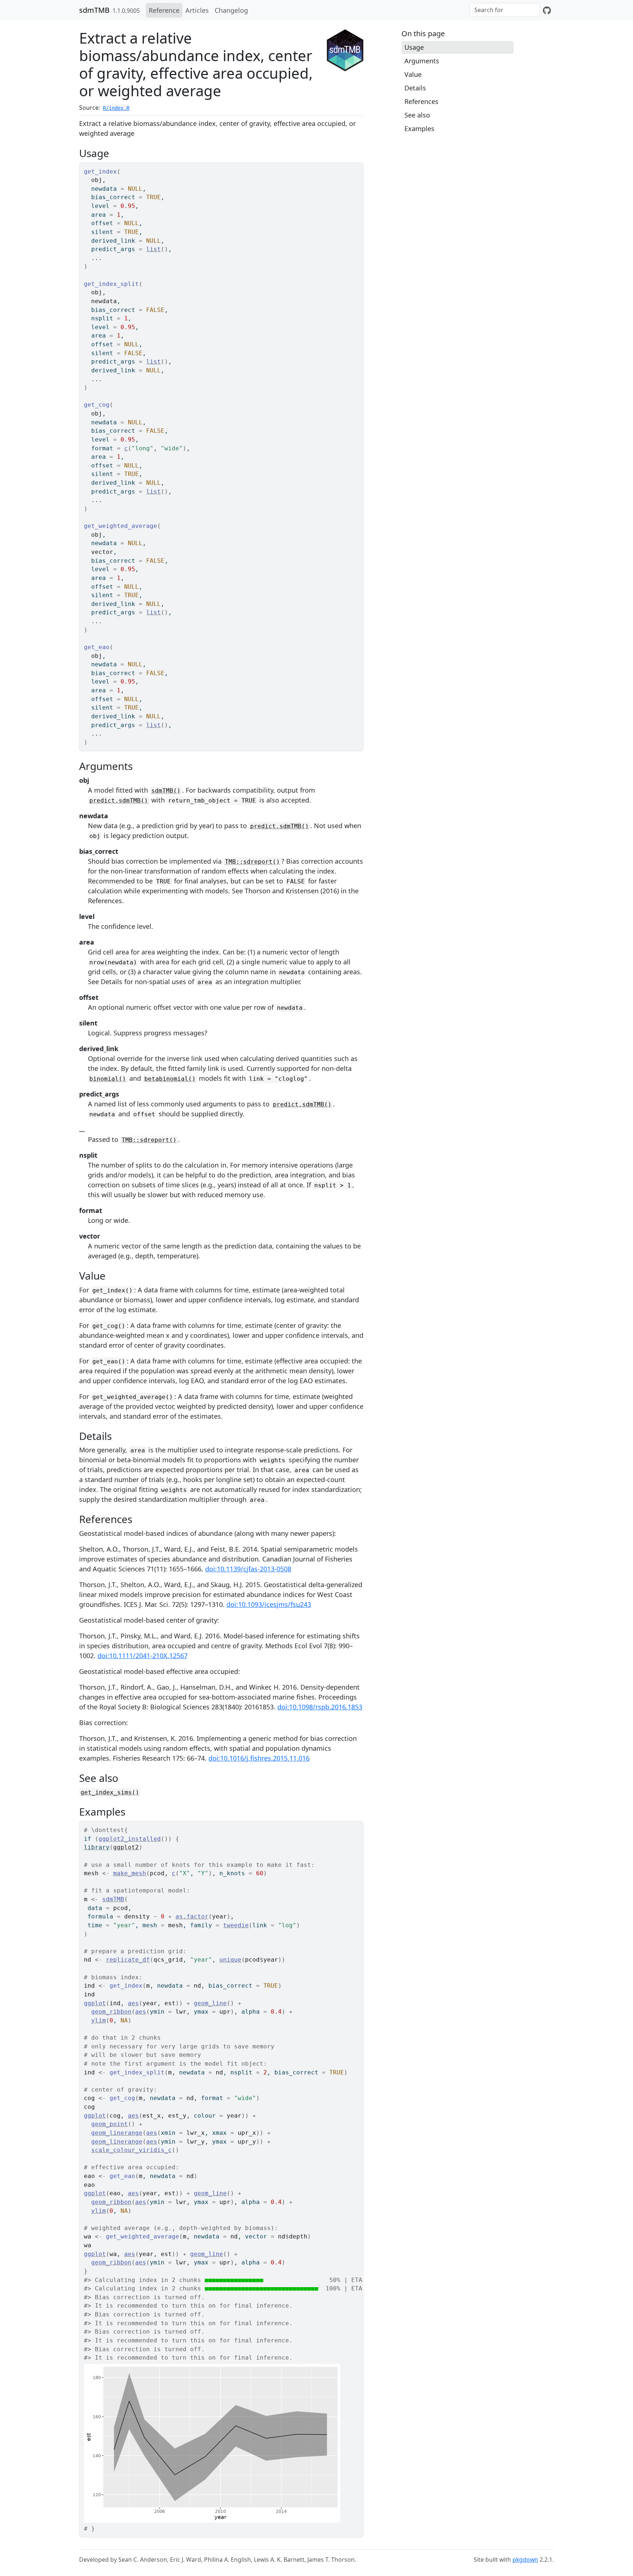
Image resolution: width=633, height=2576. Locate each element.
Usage (414, 47)
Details (415, 88)
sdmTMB (94, 10)
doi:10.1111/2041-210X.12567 (142, 1656)
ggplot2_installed (130, 1839)
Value (413, 74)
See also (417, 115)
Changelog (231, 10)
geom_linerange (117, 2133)
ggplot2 (126, 1847)
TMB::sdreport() (252, 862)
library (97, 1847)
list (153, 249)
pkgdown (525, 2560)
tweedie (236, 1925)
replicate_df (128, 1960)
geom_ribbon (111, 2012)
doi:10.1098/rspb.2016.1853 (320, 1707)
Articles (197, 10)
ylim (99, 2020)
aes (133, 2003)
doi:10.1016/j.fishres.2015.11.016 (259, 1758)
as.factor (192, 1916)
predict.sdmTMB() (119, 801)
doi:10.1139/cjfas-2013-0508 (248, 1569)
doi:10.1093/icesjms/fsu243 (269, 1604)
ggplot (95, 2003)
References (421, 101)
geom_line (210, 2003)
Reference (164, 10)
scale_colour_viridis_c (132, 2150)
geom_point (110, 2124)
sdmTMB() (166, 791)
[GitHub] (547, 10)
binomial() (108, 1079)
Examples (419, 129)
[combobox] (505, 10)
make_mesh (130, 1873)
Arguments (422, 61)
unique (230, 1960)
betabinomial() (170, 1079)
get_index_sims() (110, 1792)
